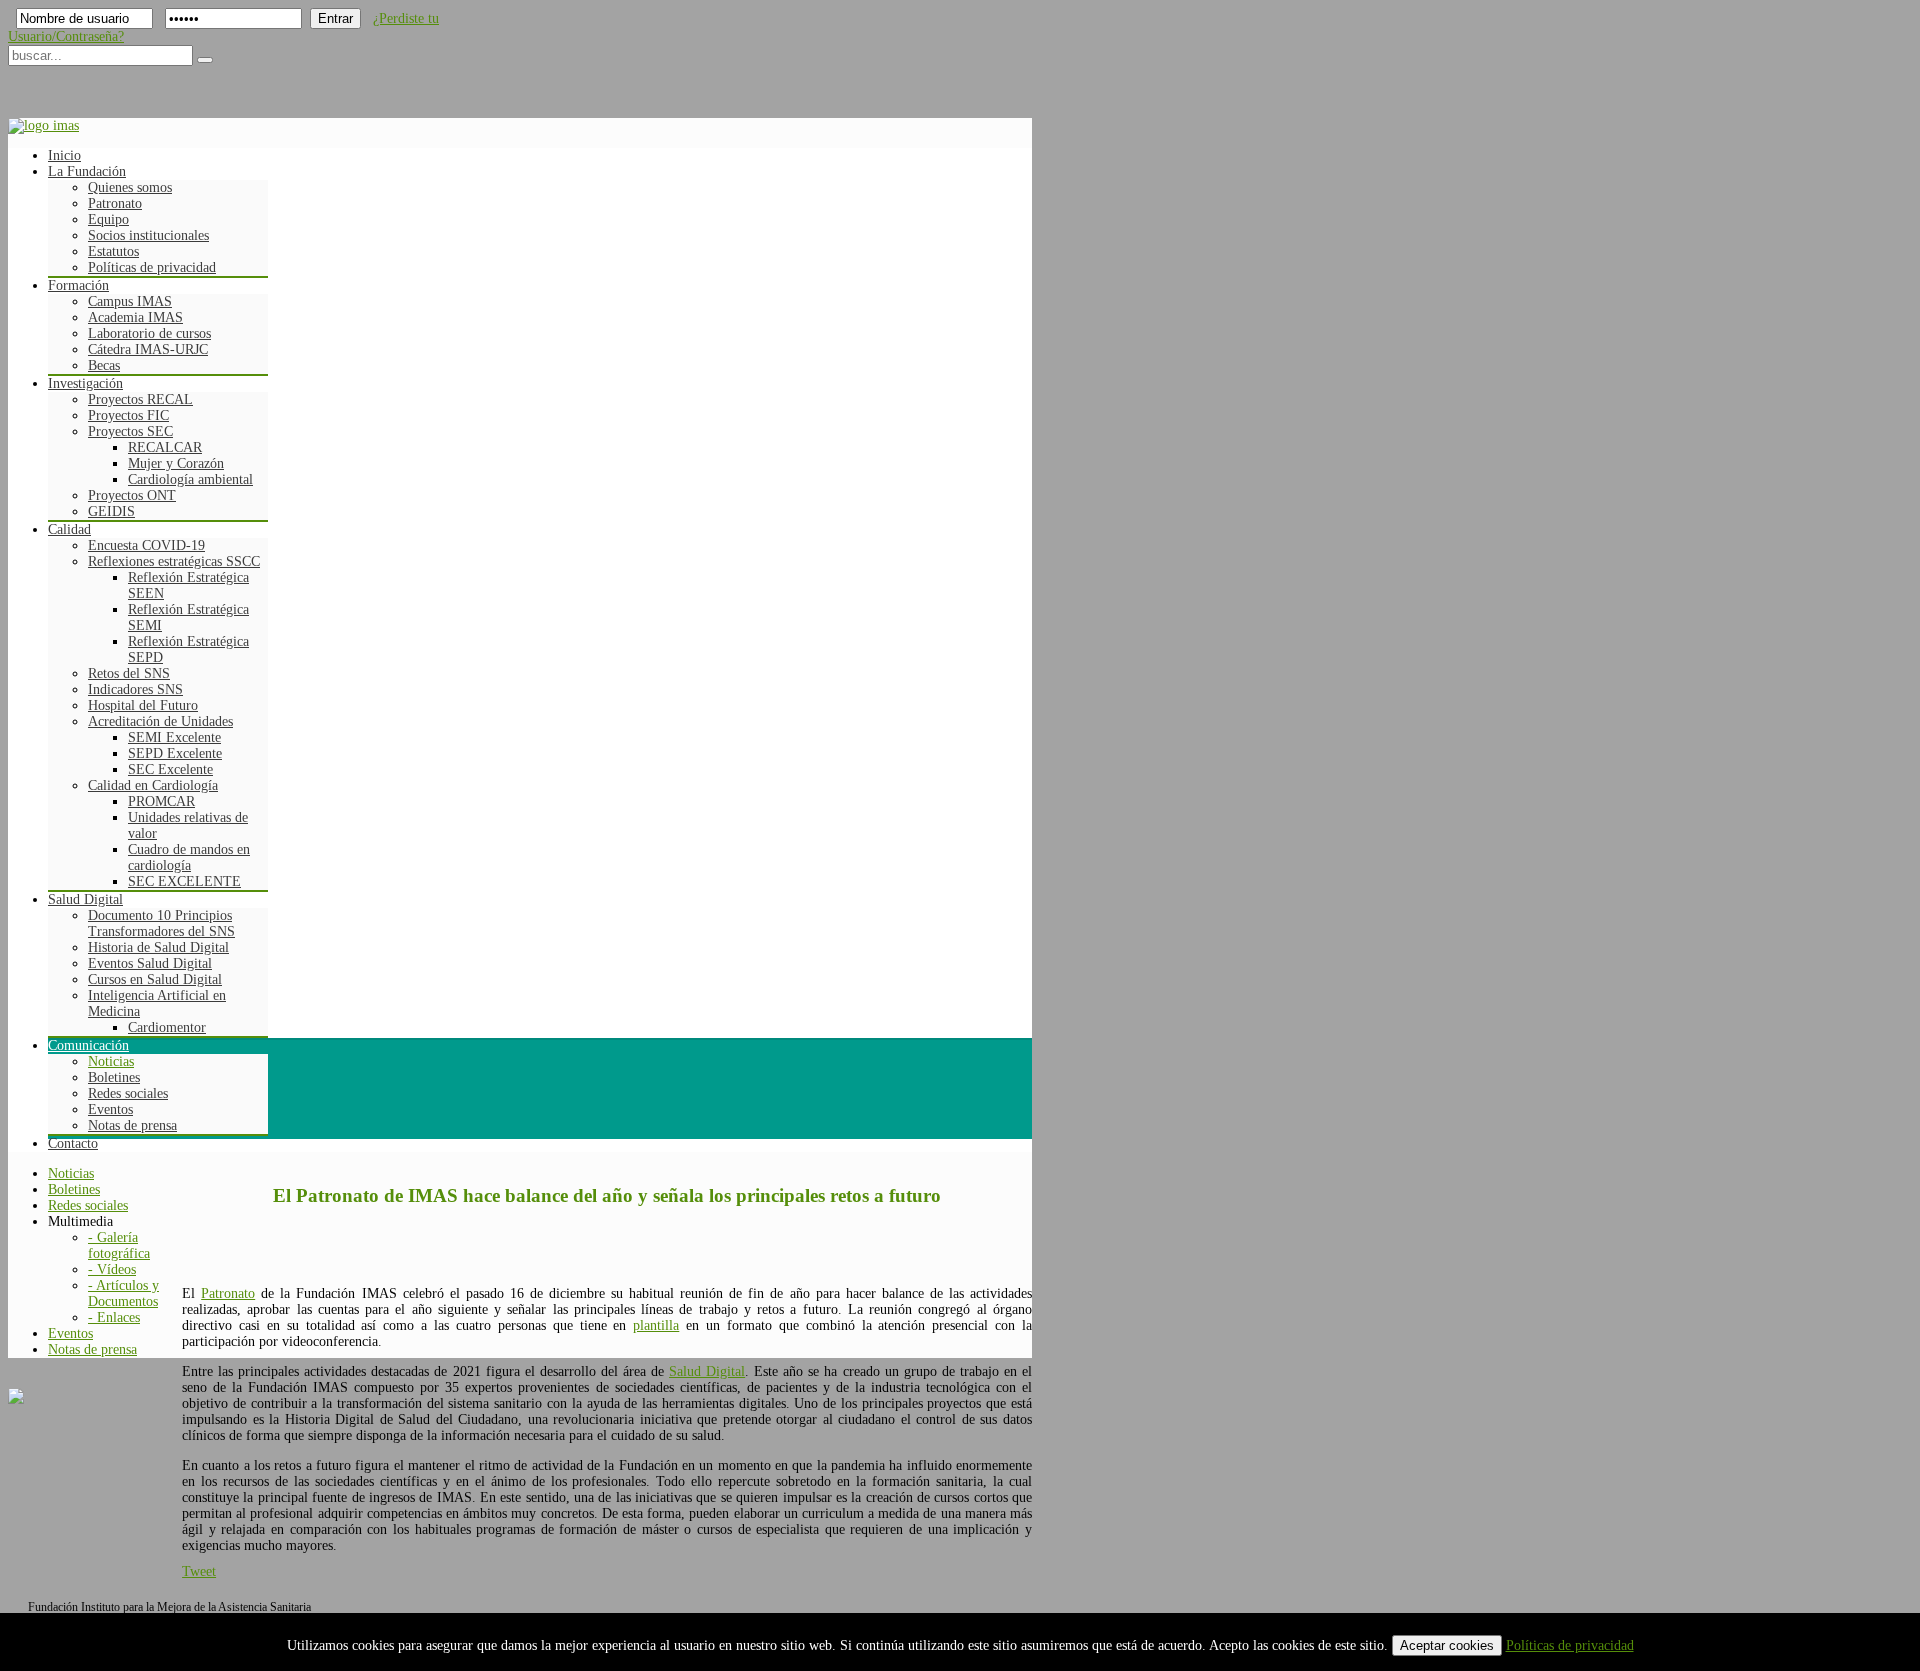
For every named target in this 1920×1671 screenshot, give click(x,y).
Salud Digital (707, 1371)
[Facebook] (25, 83)
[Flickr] (177, 83)
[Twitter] (63, 83)
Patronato (228, 1293)
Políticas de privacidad (1570, 1645)
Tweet (199, 1571)
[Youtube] (101, 83)
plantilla (656, 1325)
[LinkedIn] (139, 83)
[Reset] (205, 60)
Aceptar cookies (1447, 1645)
